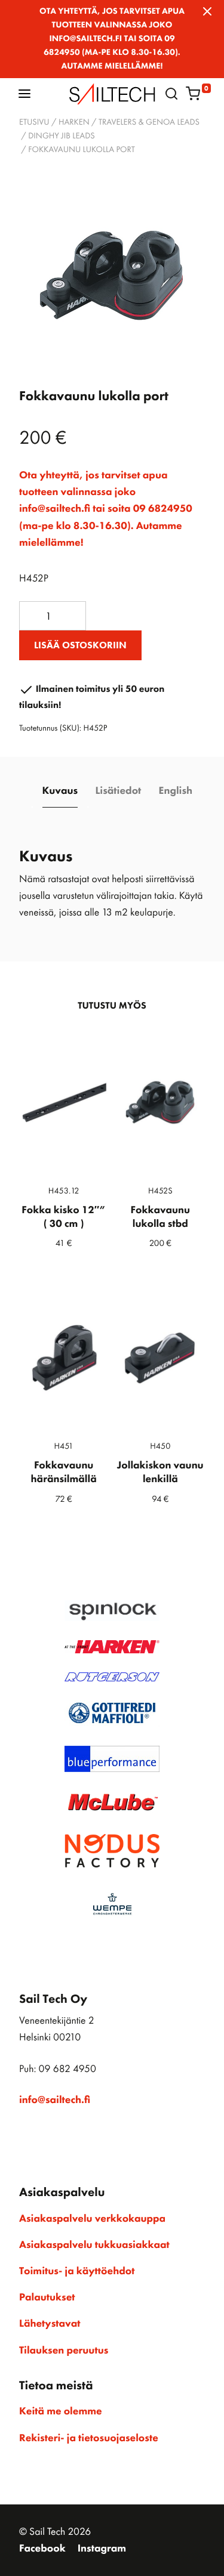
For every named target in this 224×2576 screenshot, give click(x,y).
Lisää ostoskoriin (80, 645)
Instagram (102, 2549)
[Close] (207, 11)
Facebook (42, 2549)
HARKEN (74, 122)
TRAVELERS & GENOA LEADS (149, 122)
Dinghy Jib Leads (62, 136)
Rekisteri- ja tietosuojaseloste (89, 2438)
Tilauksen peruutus (64, 2351)
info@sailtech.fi (55, 2100)
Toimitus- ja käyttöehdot (77, 2271)
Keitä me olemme (61, 2411)
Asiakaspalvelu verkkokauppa (92, 2219)
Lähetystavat (50, 2324)
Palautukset (47, 2297)
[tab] (60, 792)
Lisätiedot (118, 791)
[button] (24, 93)
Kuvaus (60, 791)
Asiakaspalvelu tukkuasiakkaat (94, 2245)
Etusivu (34, 122)
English (176, 791)
